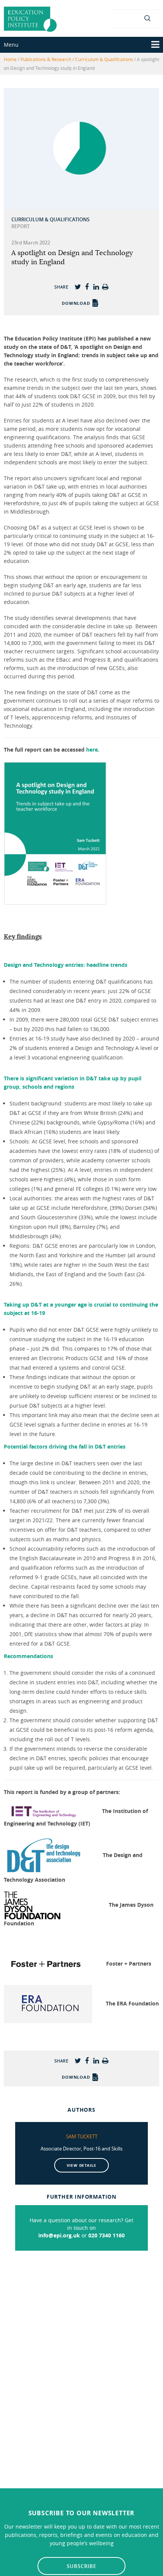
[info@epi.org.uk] (135, 18)
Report (20, 226)
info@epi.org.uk (59, 2235)
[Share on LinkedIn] (96, 287)
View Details (82, 2165)
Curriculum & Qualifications (104, 59)
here (92, 750)
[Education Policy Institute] (30, 18)
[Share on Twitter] (78, 287)
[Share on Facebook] (87, 287)
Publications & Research (46, 59)
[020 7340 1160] (121, 18)
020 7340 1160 (107, 2235)
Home (10, 59)
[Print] (105, 287)
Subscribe (81, 2566)
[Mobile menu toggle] (155, 45)
